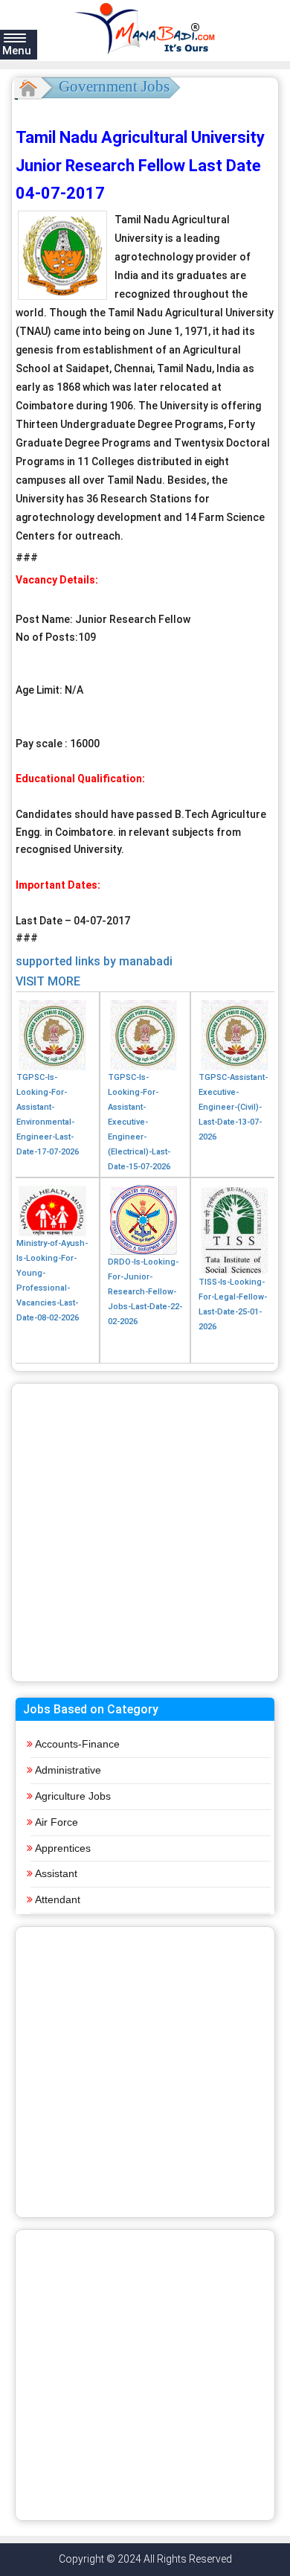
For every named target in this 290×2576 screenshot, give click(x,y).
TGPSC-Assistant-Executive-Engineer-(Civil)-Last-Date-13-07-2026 (233, 1107)
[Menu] (15, 37)
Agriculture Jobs (73, 1796)
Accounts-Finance (77, 1744)
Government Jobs (114, 86)
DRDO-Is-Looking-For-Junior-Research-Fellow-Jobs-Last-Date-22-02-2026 (145, 1292)
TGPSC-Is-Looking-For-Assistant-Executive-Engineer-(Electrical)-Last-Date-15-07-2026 (139, 1122)
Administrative (68, 1770)
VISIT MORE (48, 981)
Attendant (58, 1899)
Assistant (56, 1873)
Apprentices (63, 1848)
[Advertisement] (145, 1533)
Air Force (57, 1822)
